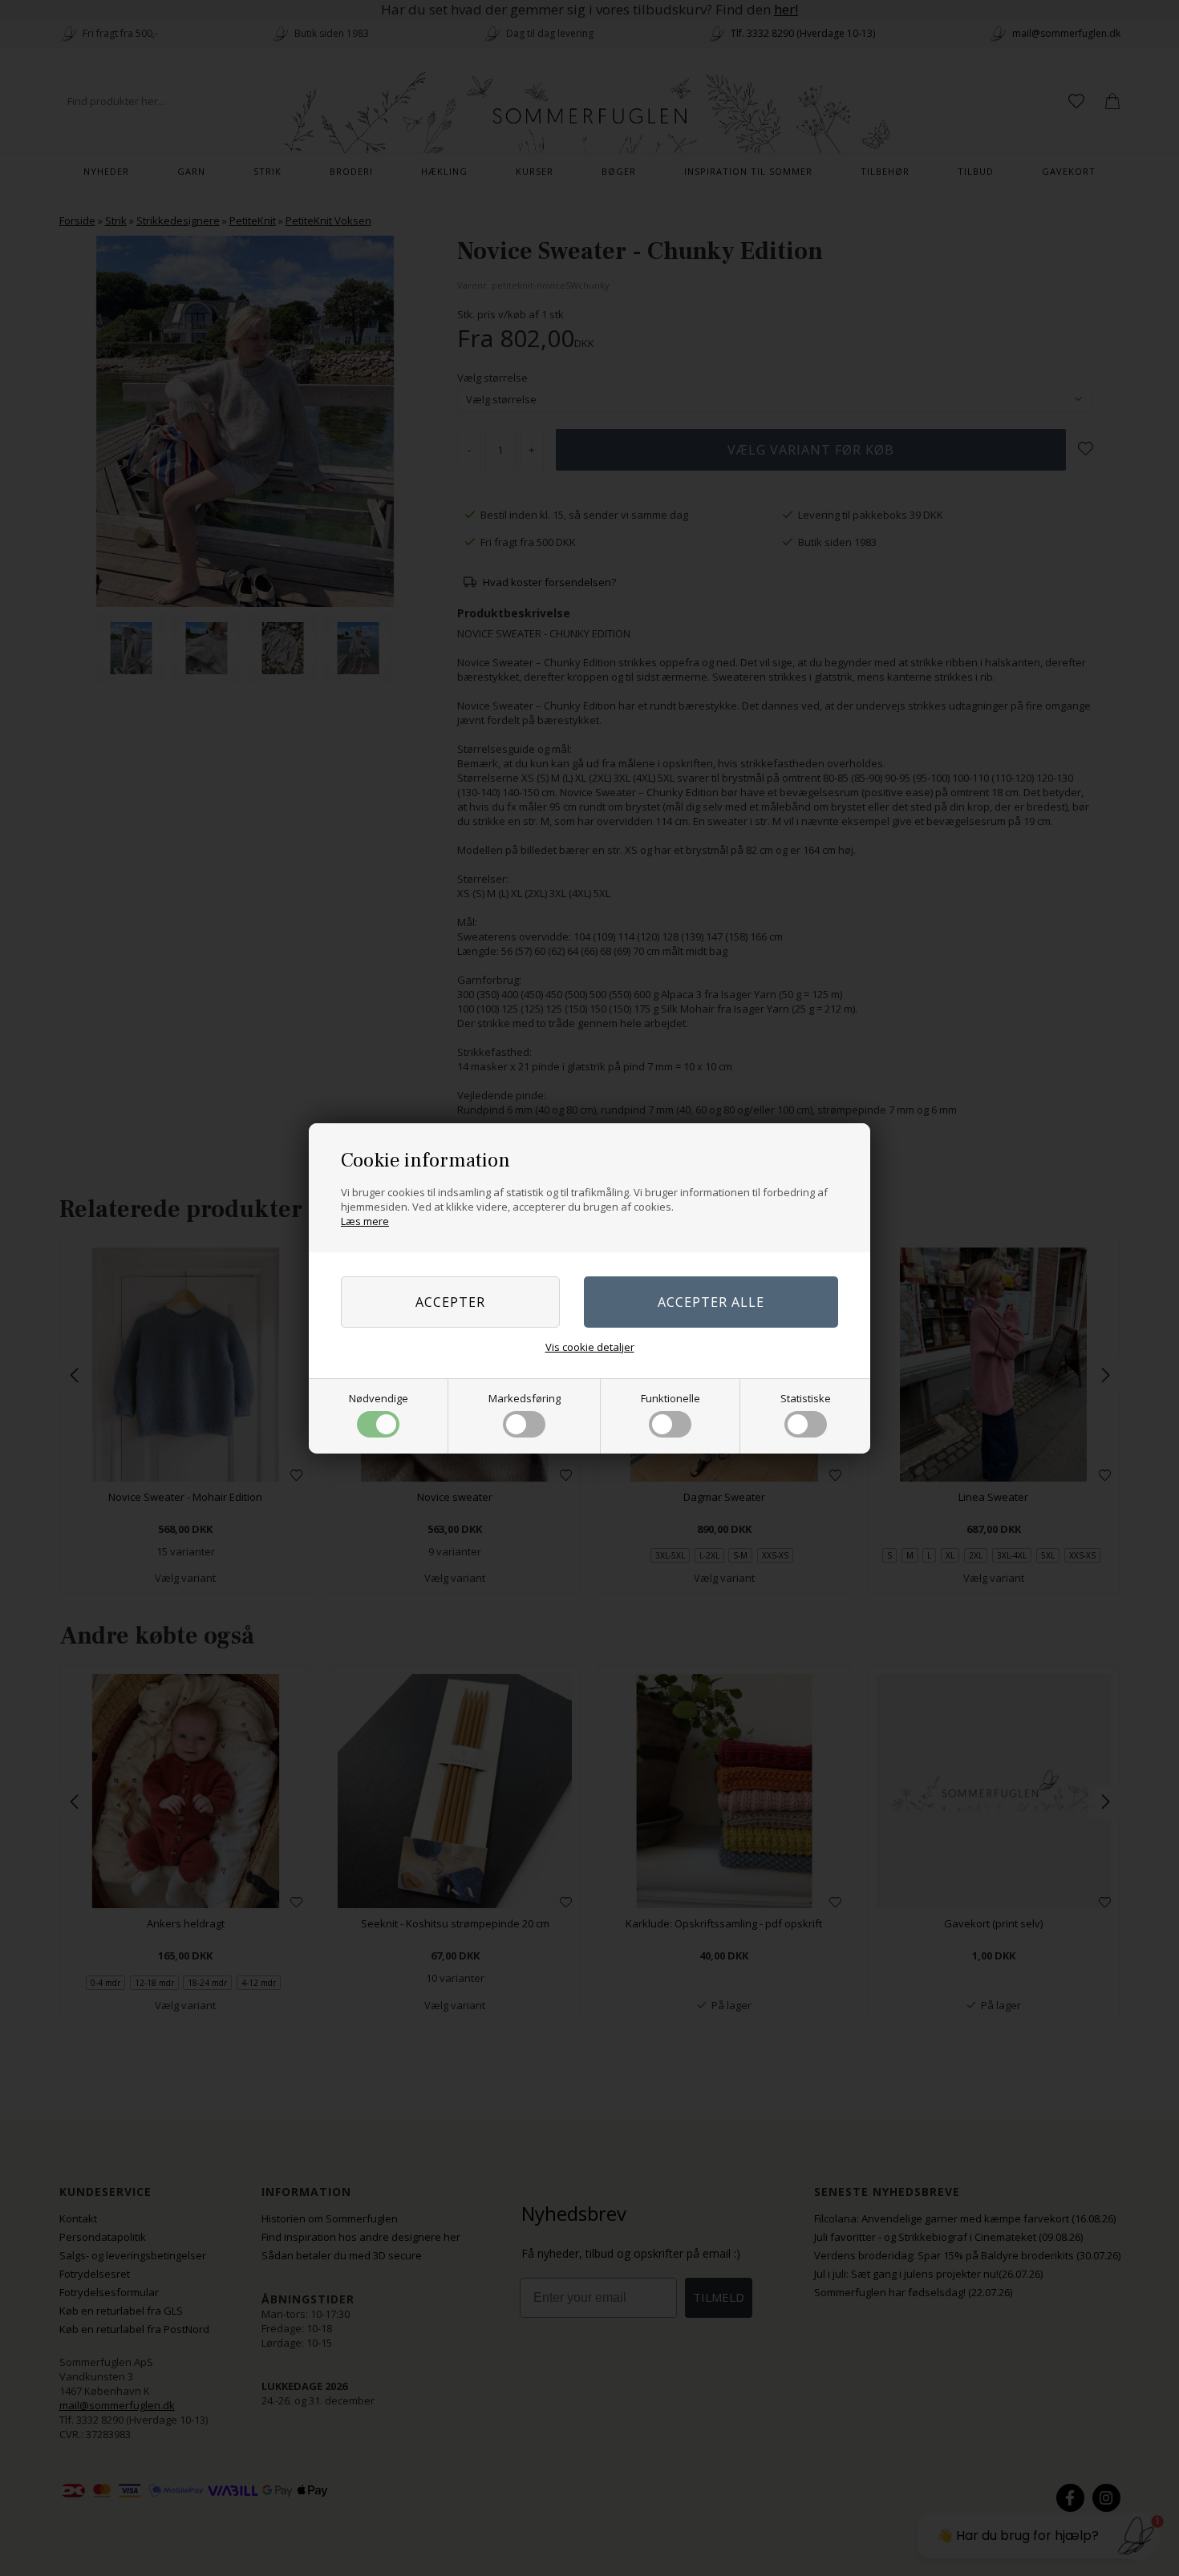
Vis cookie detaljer (590, 1347)
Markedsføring (525, 1398)
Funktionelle (671, 1398)
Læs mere (365, 1221)
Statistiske (806, 1398)
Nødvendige (379, 1398)
